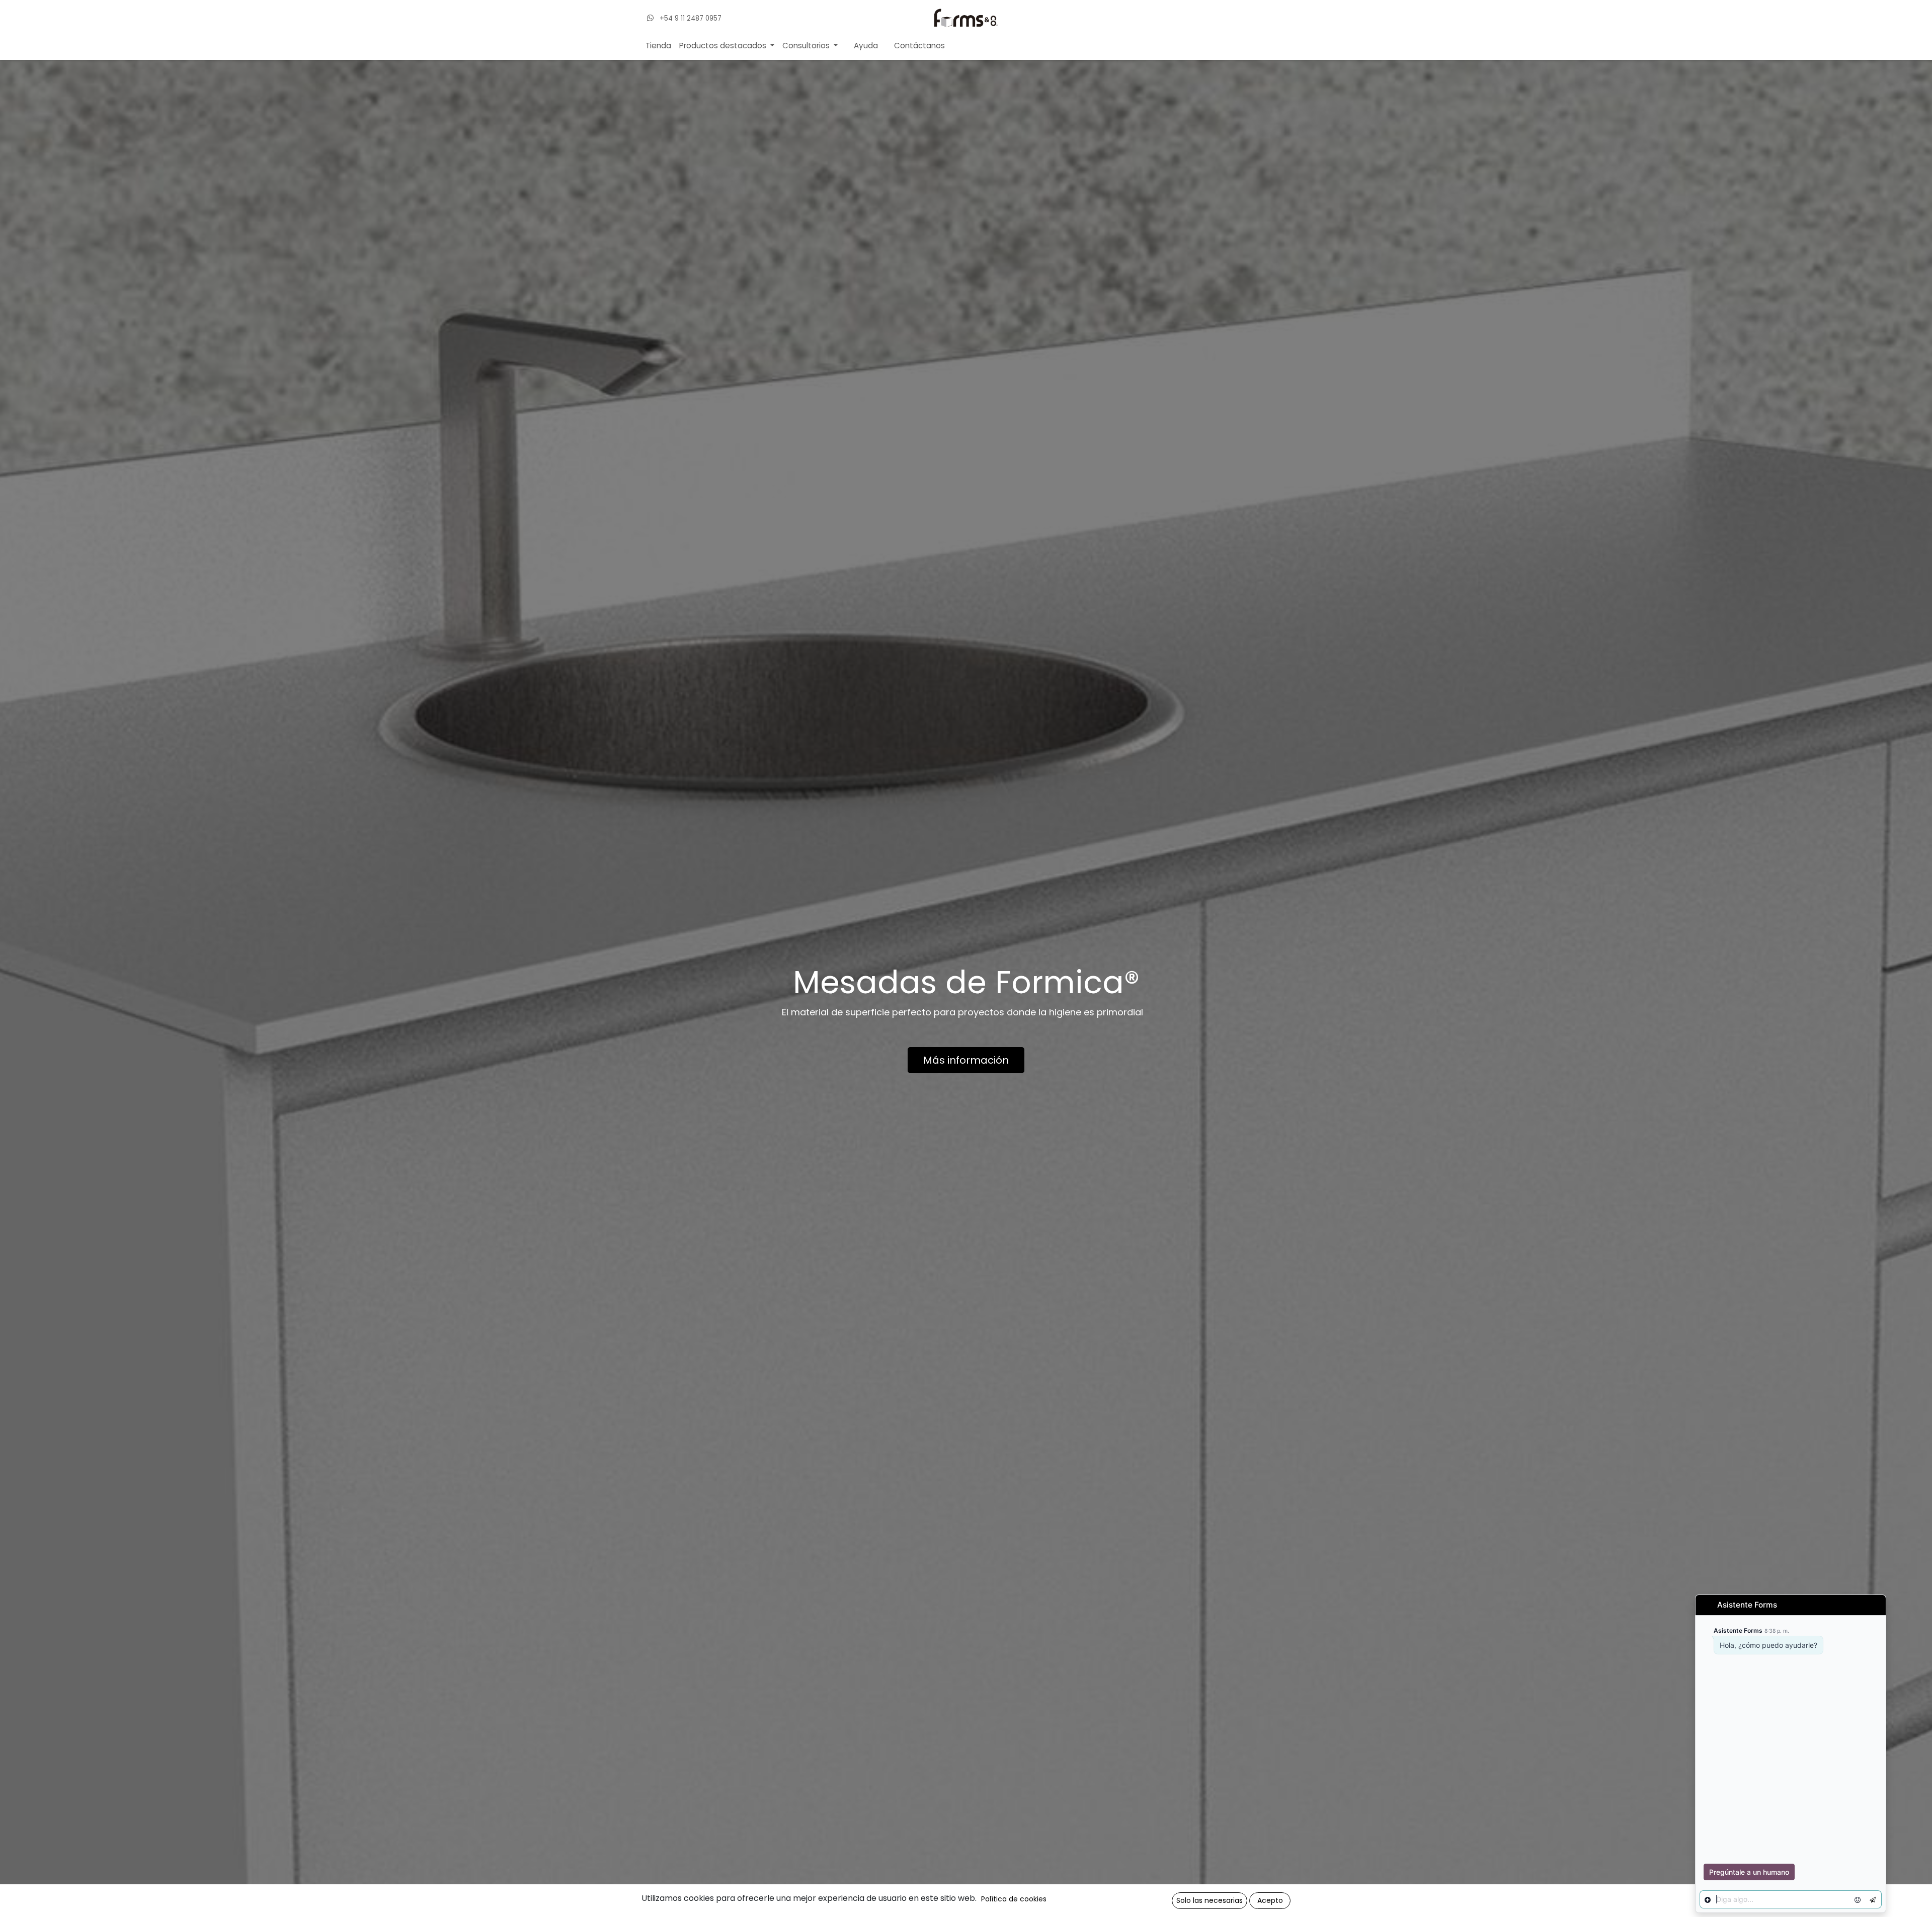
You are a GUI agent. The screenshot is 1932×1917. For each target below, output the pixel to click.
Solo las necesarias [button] (1210, 1900)
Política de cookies (1014, 1899)
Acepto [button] (1270, 1900)
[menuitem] (658, 46)
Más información (966, 1060)
